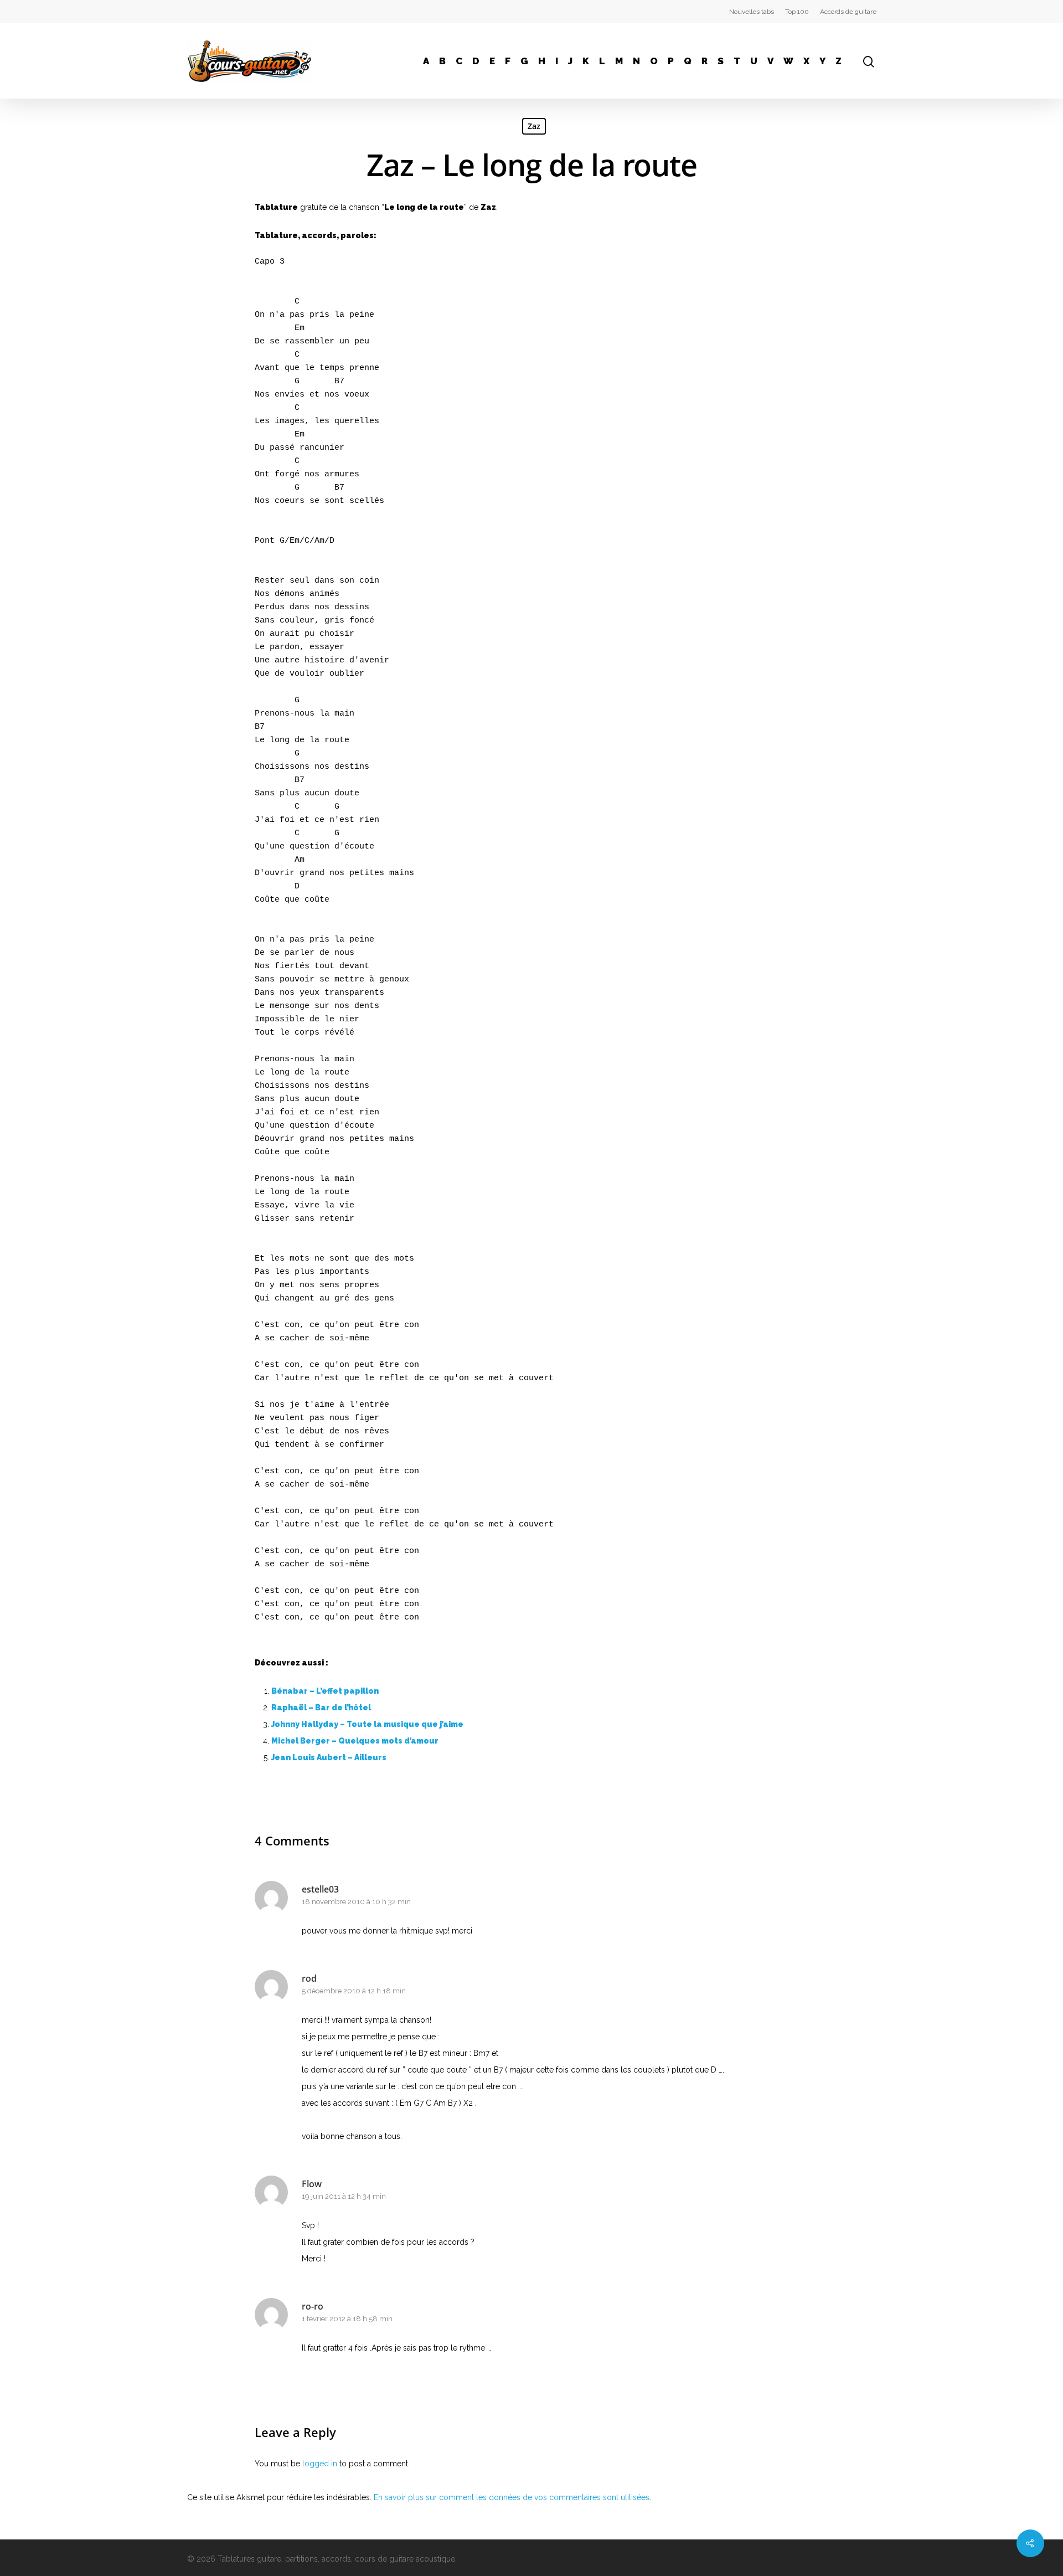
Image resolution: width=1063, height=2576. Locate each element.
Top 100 (797, 12)
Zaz (534, 126)
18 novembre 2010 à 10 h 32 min (356, 1902)
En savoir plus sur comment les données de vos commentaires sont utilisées (512, 2497)
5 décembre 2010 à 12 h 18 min (354, 1991)
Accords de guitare (848, 12)
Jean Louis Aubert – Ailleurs (329, 1757)
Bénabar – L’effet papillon (325, 1691)
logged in (320, 2464)
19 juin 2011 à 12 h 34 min (344, 2196)
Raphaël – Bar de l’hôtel (321, 1708)
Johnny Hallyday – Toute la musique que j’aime (367, 1724)
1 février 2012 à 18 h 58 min (347, 2319)
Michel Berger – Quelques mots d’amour (355, 1741)
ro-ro (313, 2306)
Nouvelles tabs (752, 12)
